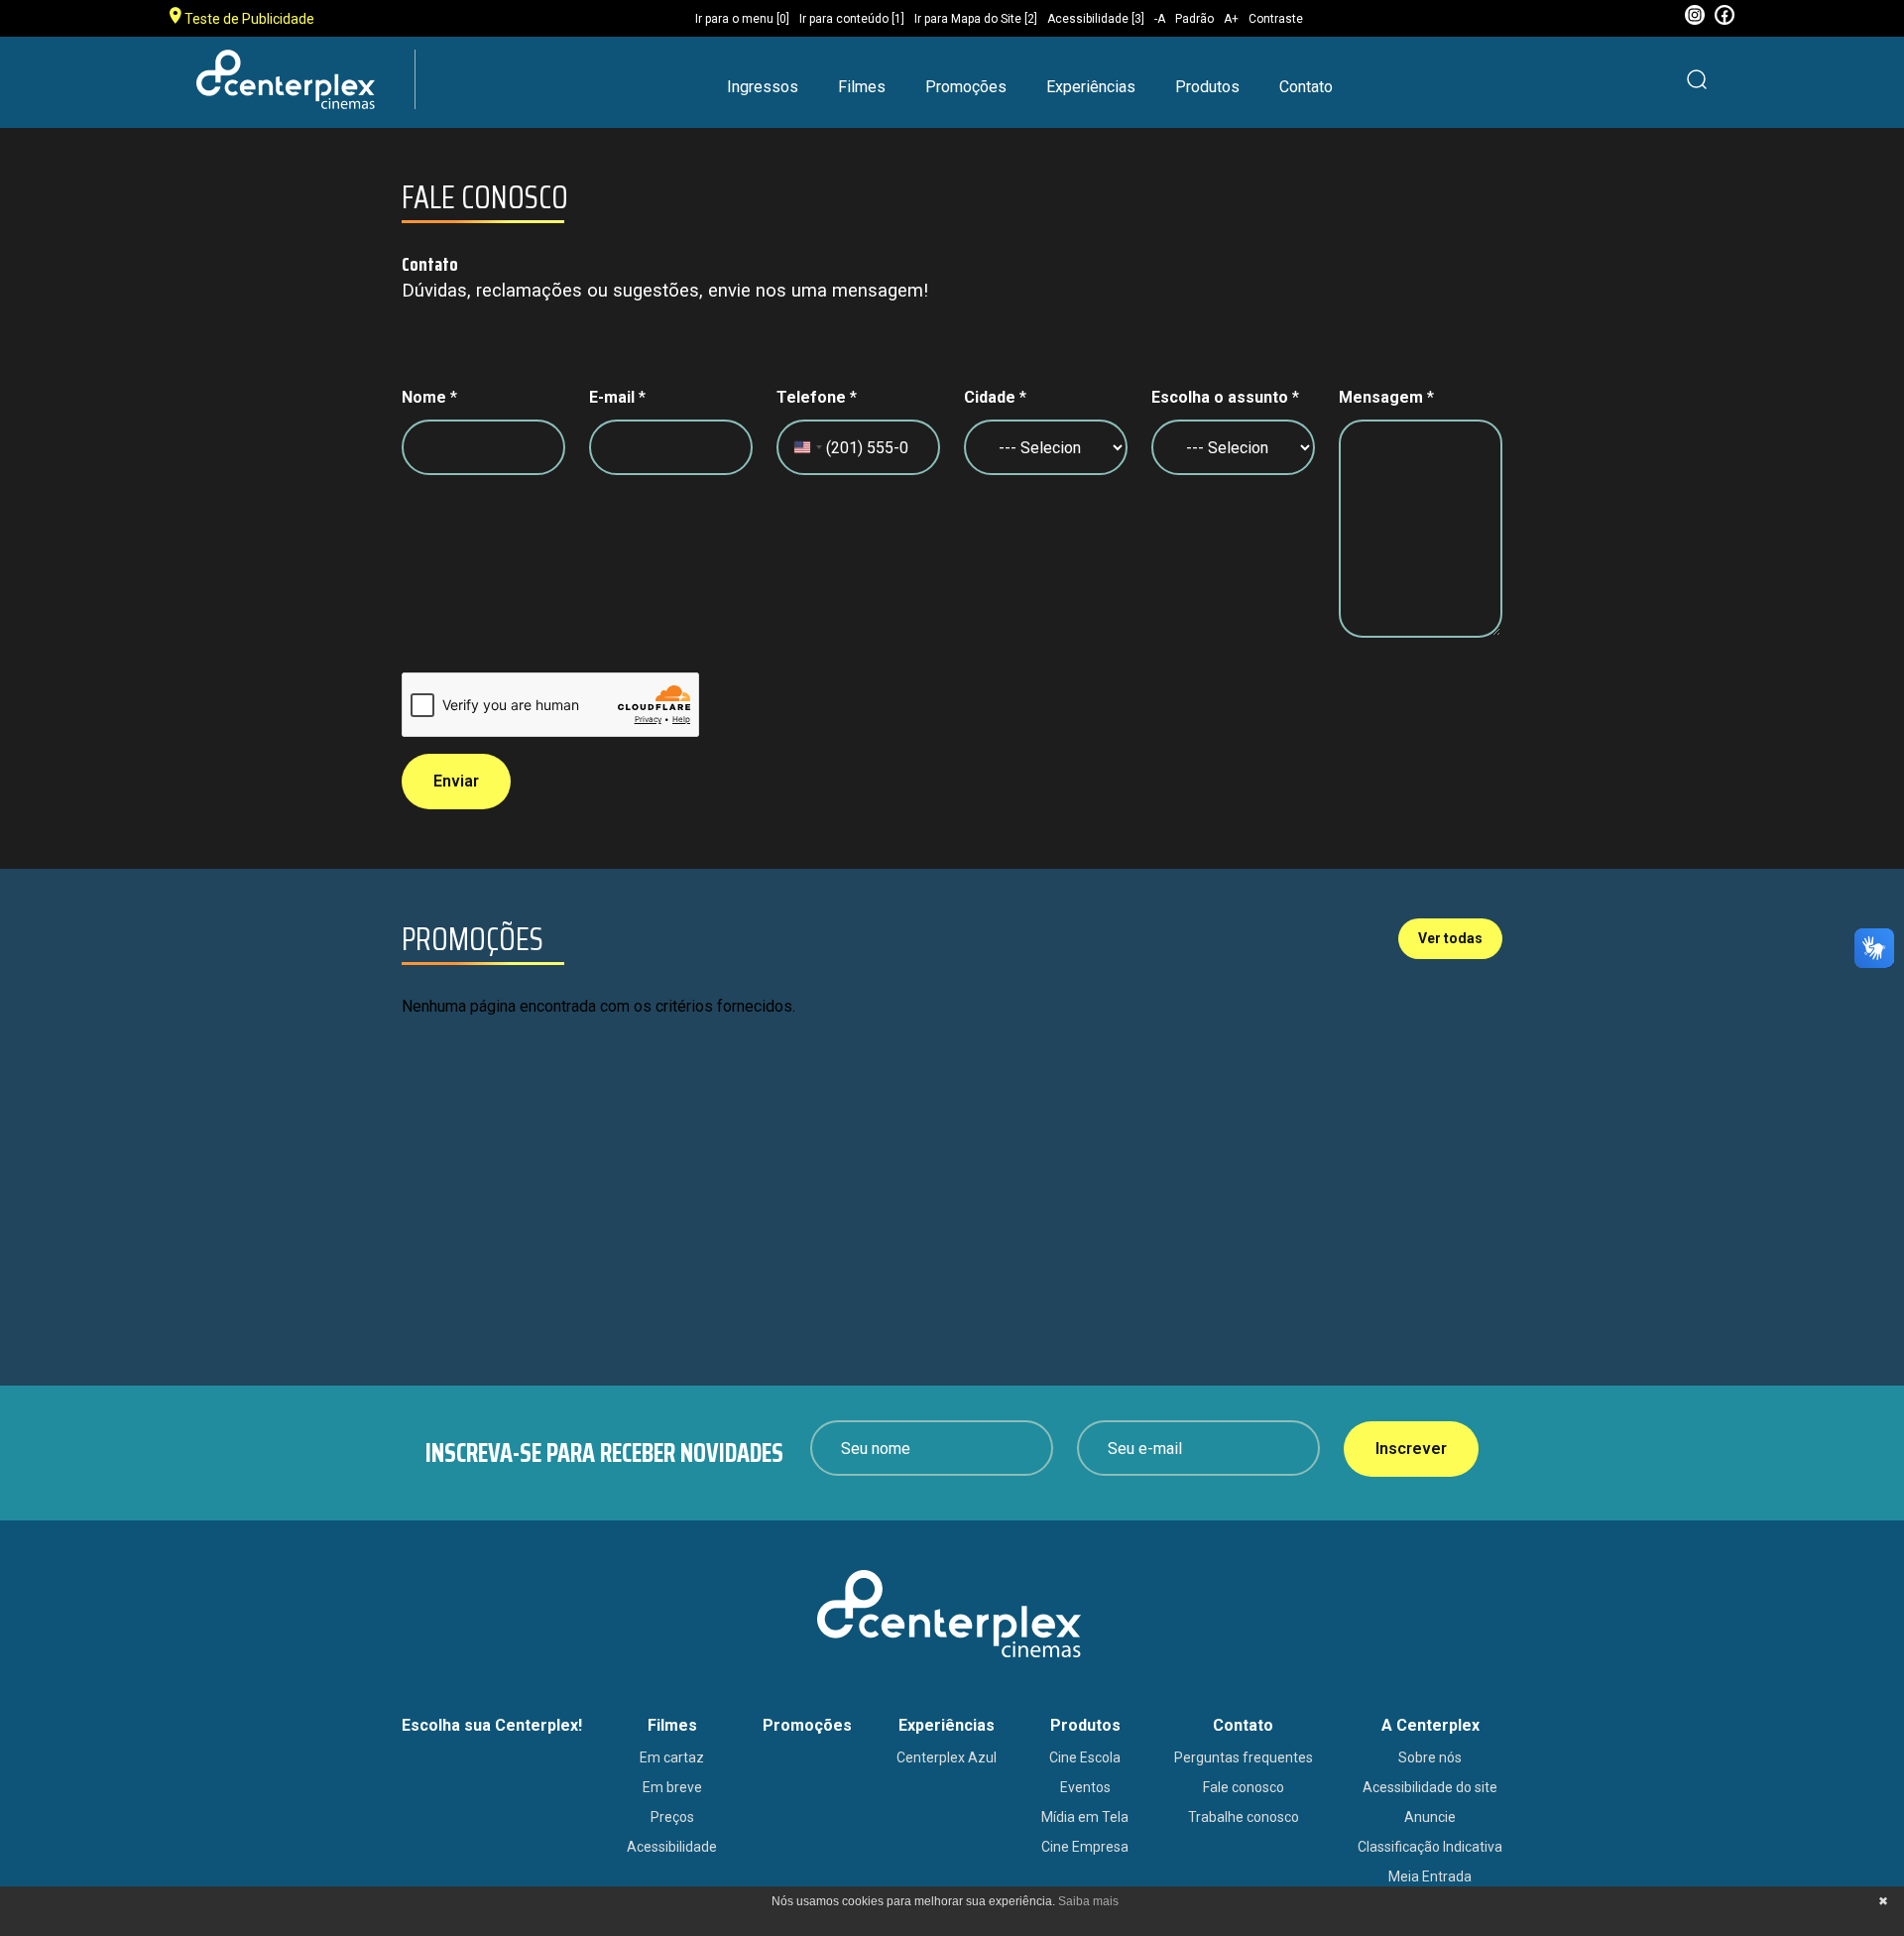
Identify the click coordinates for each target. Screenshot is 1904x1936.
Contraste (1276, 19)
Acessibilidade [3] (1096, 19)
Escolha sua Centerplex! (492, 1725)
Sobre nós (1430, 1757)
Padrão (1194, 19)
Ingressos (763, 87)
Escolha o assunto (1225, 397)
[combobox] (807, 457)
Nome (429, 397)
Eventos (1085, 1787)
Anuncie (1430, 1817)
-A (1160, 19)
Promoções (966, 87)
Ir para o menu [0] (742, 19)
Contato (1306, 87)
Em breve (672, 1787)
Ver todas (1450, 938)
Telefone (817, 397)
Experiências (1091, 87)
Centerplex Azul (947, 1757)
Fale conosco (1244, 1787)
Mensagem (1386, 397)
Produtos (1207, 87)
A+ (1231, 19)
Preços (672, 1817)
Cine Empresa (1085, 1847)
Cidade (995, 397)
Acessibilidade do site (1430, 1787)
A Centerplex (1430, 1725)
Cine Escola (1085, 1757)
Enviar (456, 781)
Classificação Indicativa (1430, 1847)
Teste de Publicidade (248, 19)
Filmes (862, 87)
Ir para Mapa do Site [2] (976, 19)
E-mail (617, 397)
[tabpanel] (947, 1143)
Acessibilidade (672, 1847)
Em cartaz (672, 1757)
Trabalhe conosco (1244, 1817)
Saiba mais (1088, 1901)
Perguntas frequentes (1244, 1757)
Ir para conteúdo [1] (852, 19)
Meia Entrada (1430, 1876)
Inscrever (1411, 1449)
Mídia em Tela (1085, 1817)
